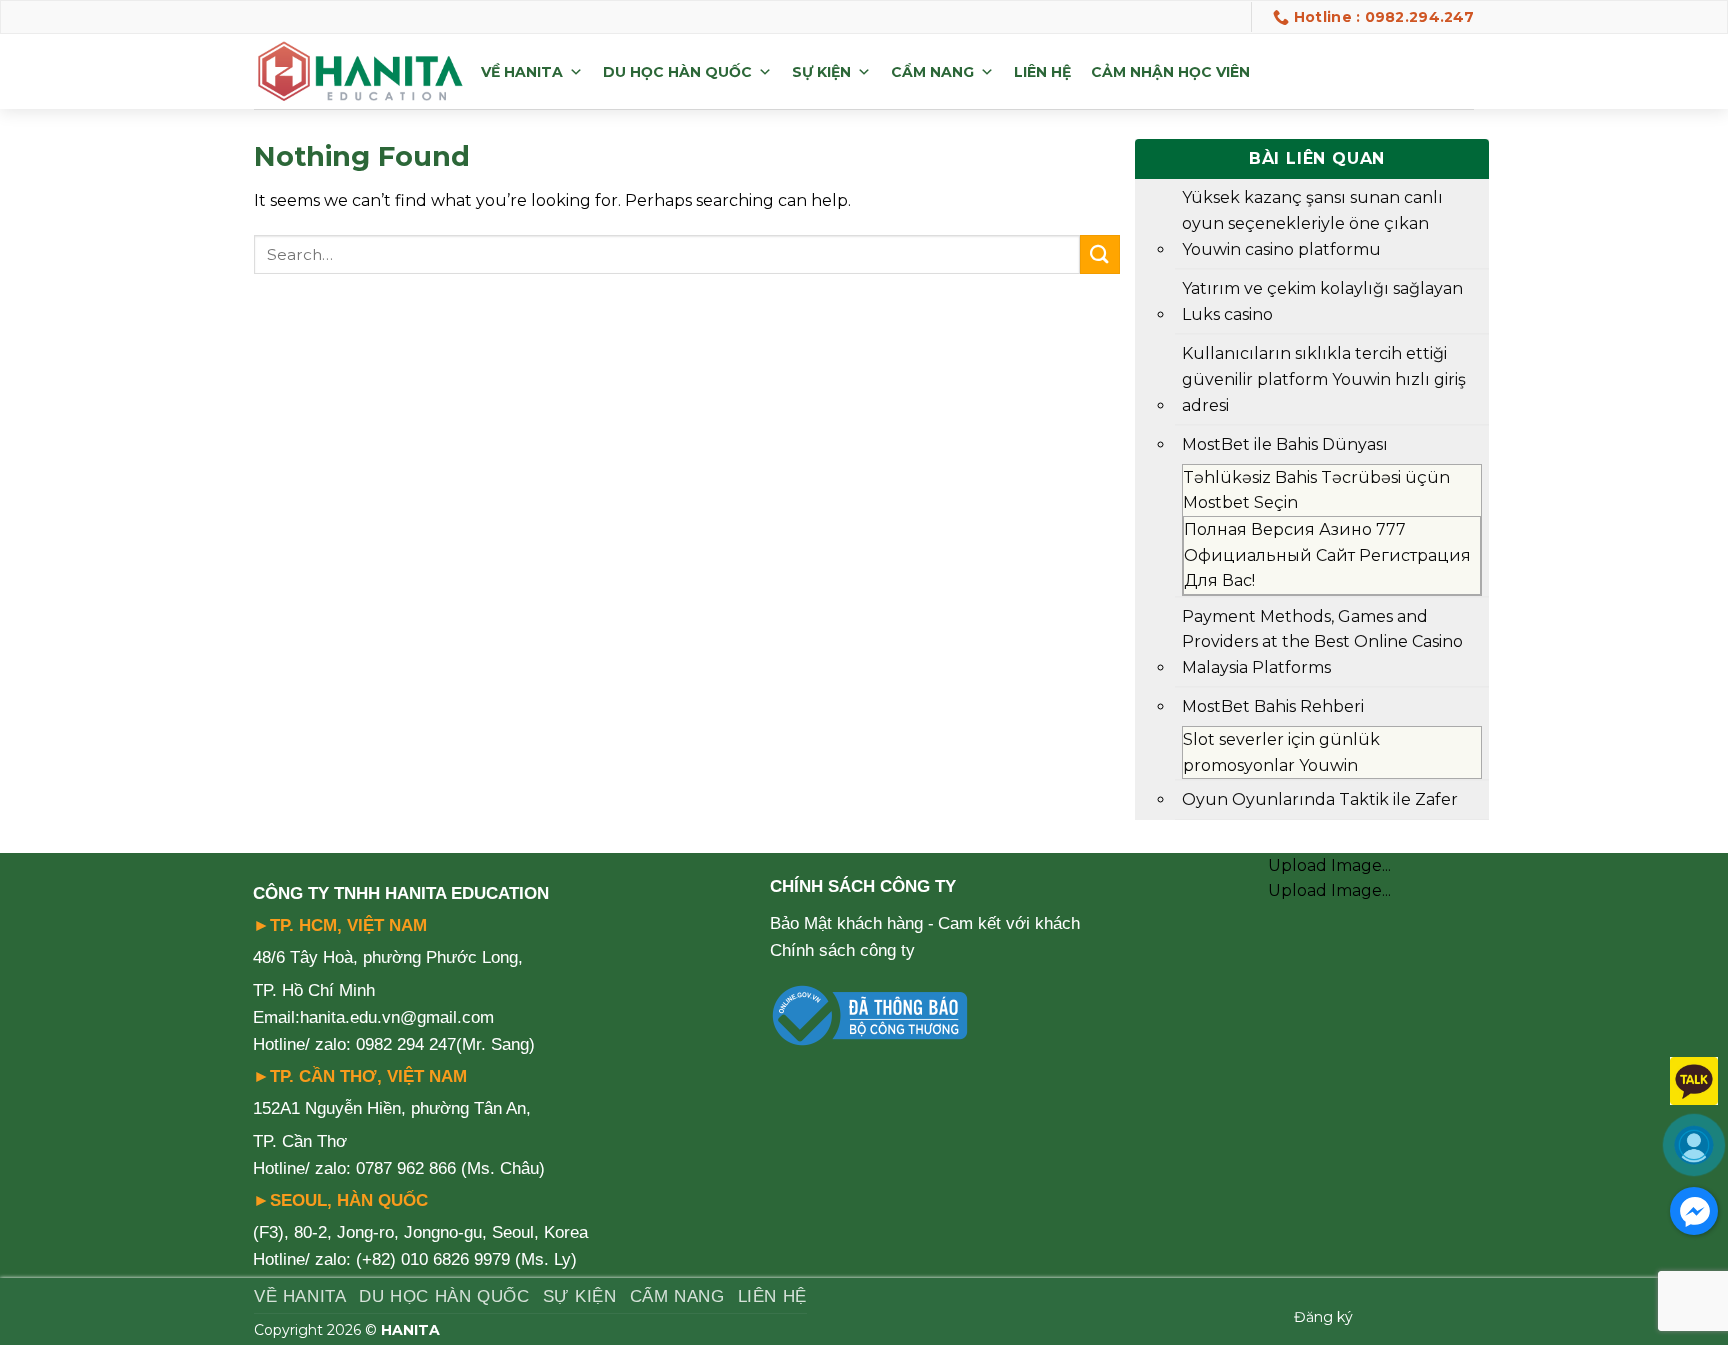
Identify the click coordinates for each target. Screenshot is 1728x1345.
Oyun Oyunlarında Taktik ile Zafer (1320, 799)
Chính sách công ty (842, 950)
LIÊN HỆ (1042, 72)
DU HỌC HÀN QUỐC (677, 72)
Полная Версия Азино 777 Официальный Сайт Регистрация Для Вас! (1327, 555)
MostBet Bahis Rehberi (1273, 706)
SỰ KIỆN (821, 72)
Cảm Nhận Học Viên (1170, 72)
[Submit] (1100, 254)
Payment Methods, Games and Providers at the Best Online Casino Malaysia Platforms (1322, 642)
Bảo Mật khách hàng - (852, 923)
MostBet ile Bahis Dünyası (1285, 444)
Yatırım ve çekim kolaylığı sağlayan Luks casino (1322, 301)
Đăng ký (1323, 1317)
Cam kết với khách (1009, 923)
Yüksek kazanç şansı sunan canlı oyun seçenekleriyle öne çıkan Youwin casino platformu (1312, 223)
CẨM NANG (932, 72)
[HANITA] (360, 72)
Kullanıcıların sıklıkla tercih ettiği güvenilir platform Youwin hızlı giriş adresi (1324, 379)
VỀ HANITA (522, 72)
